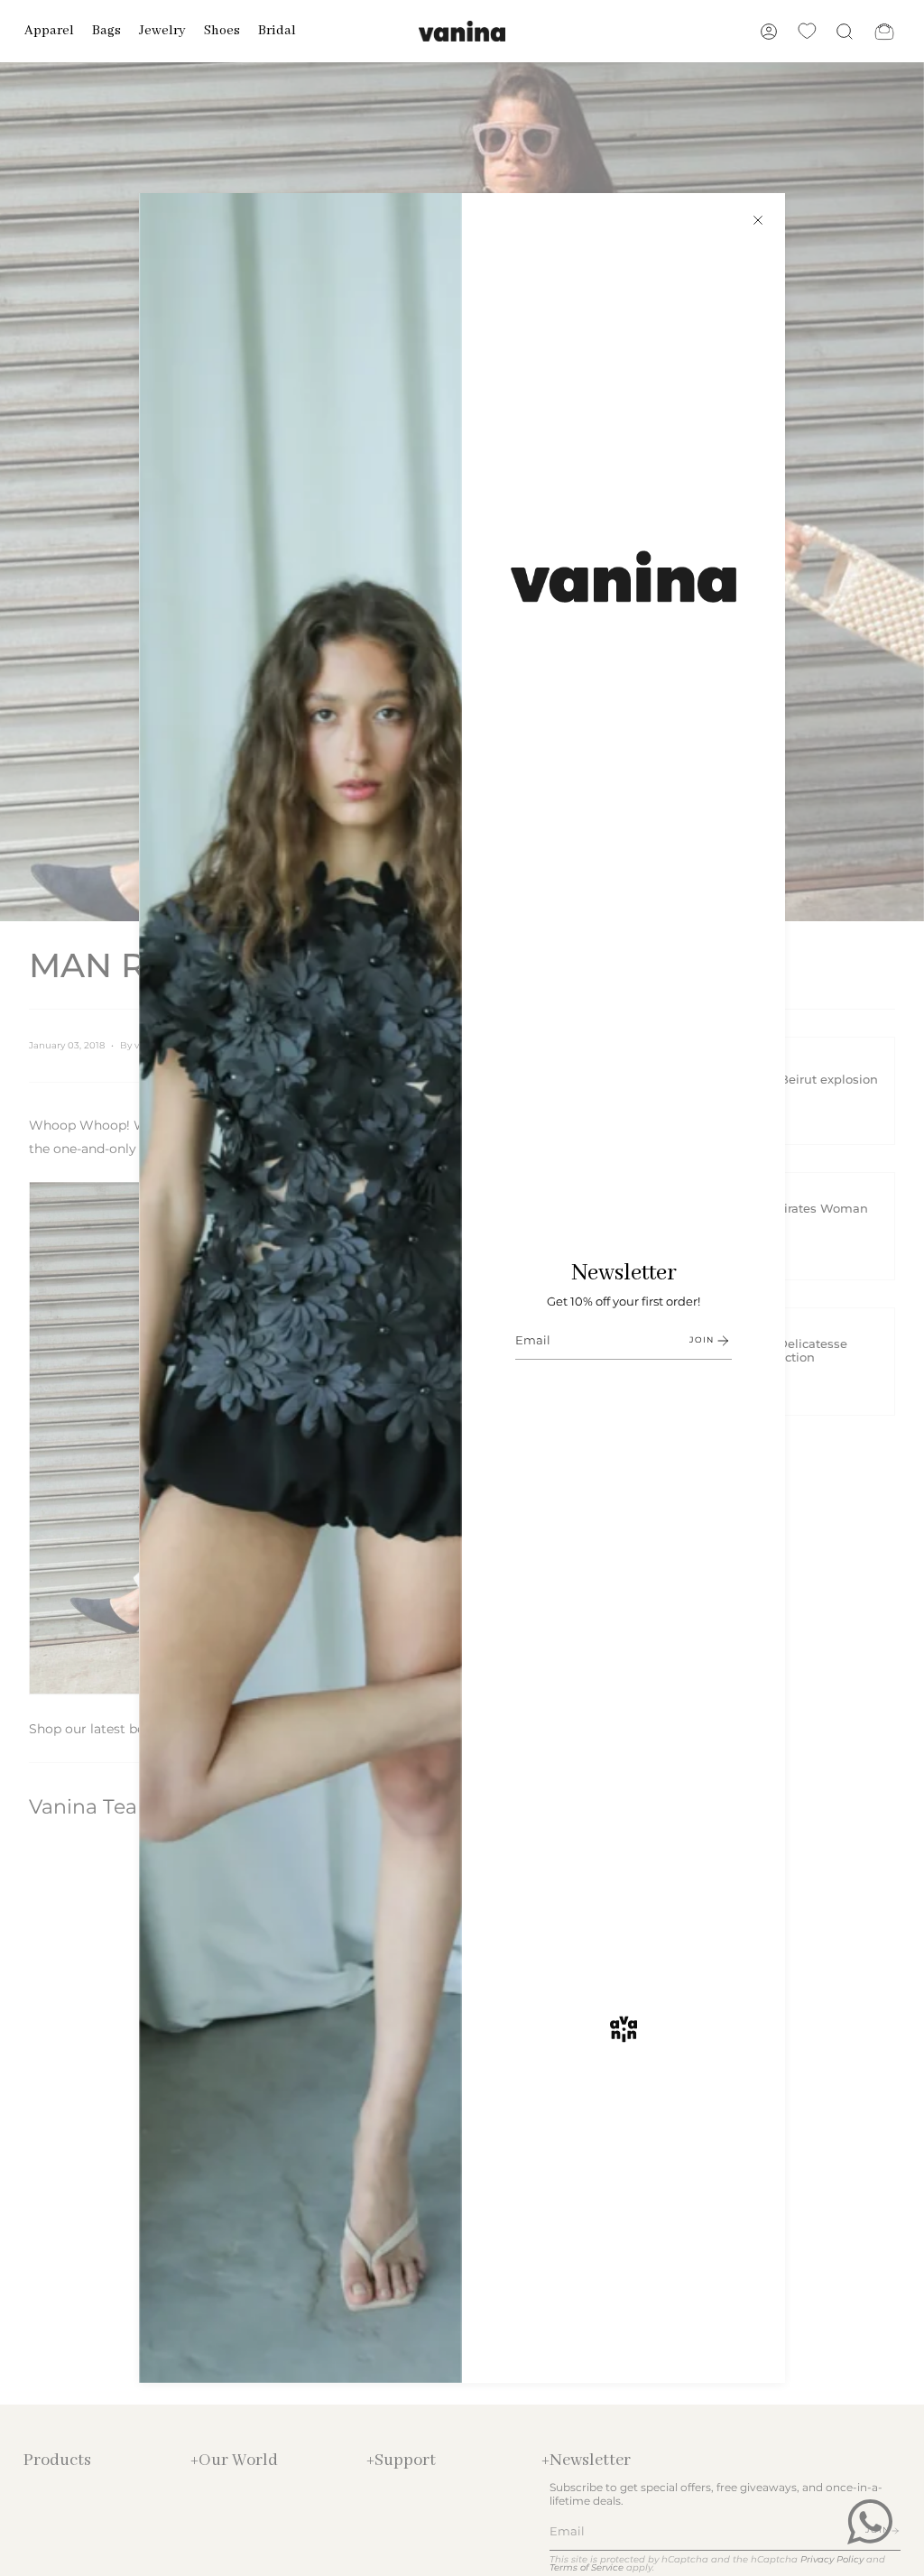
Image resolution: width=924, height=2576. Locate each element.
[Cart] (884, 31)
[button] (49, 31)
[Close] (758, 220)
